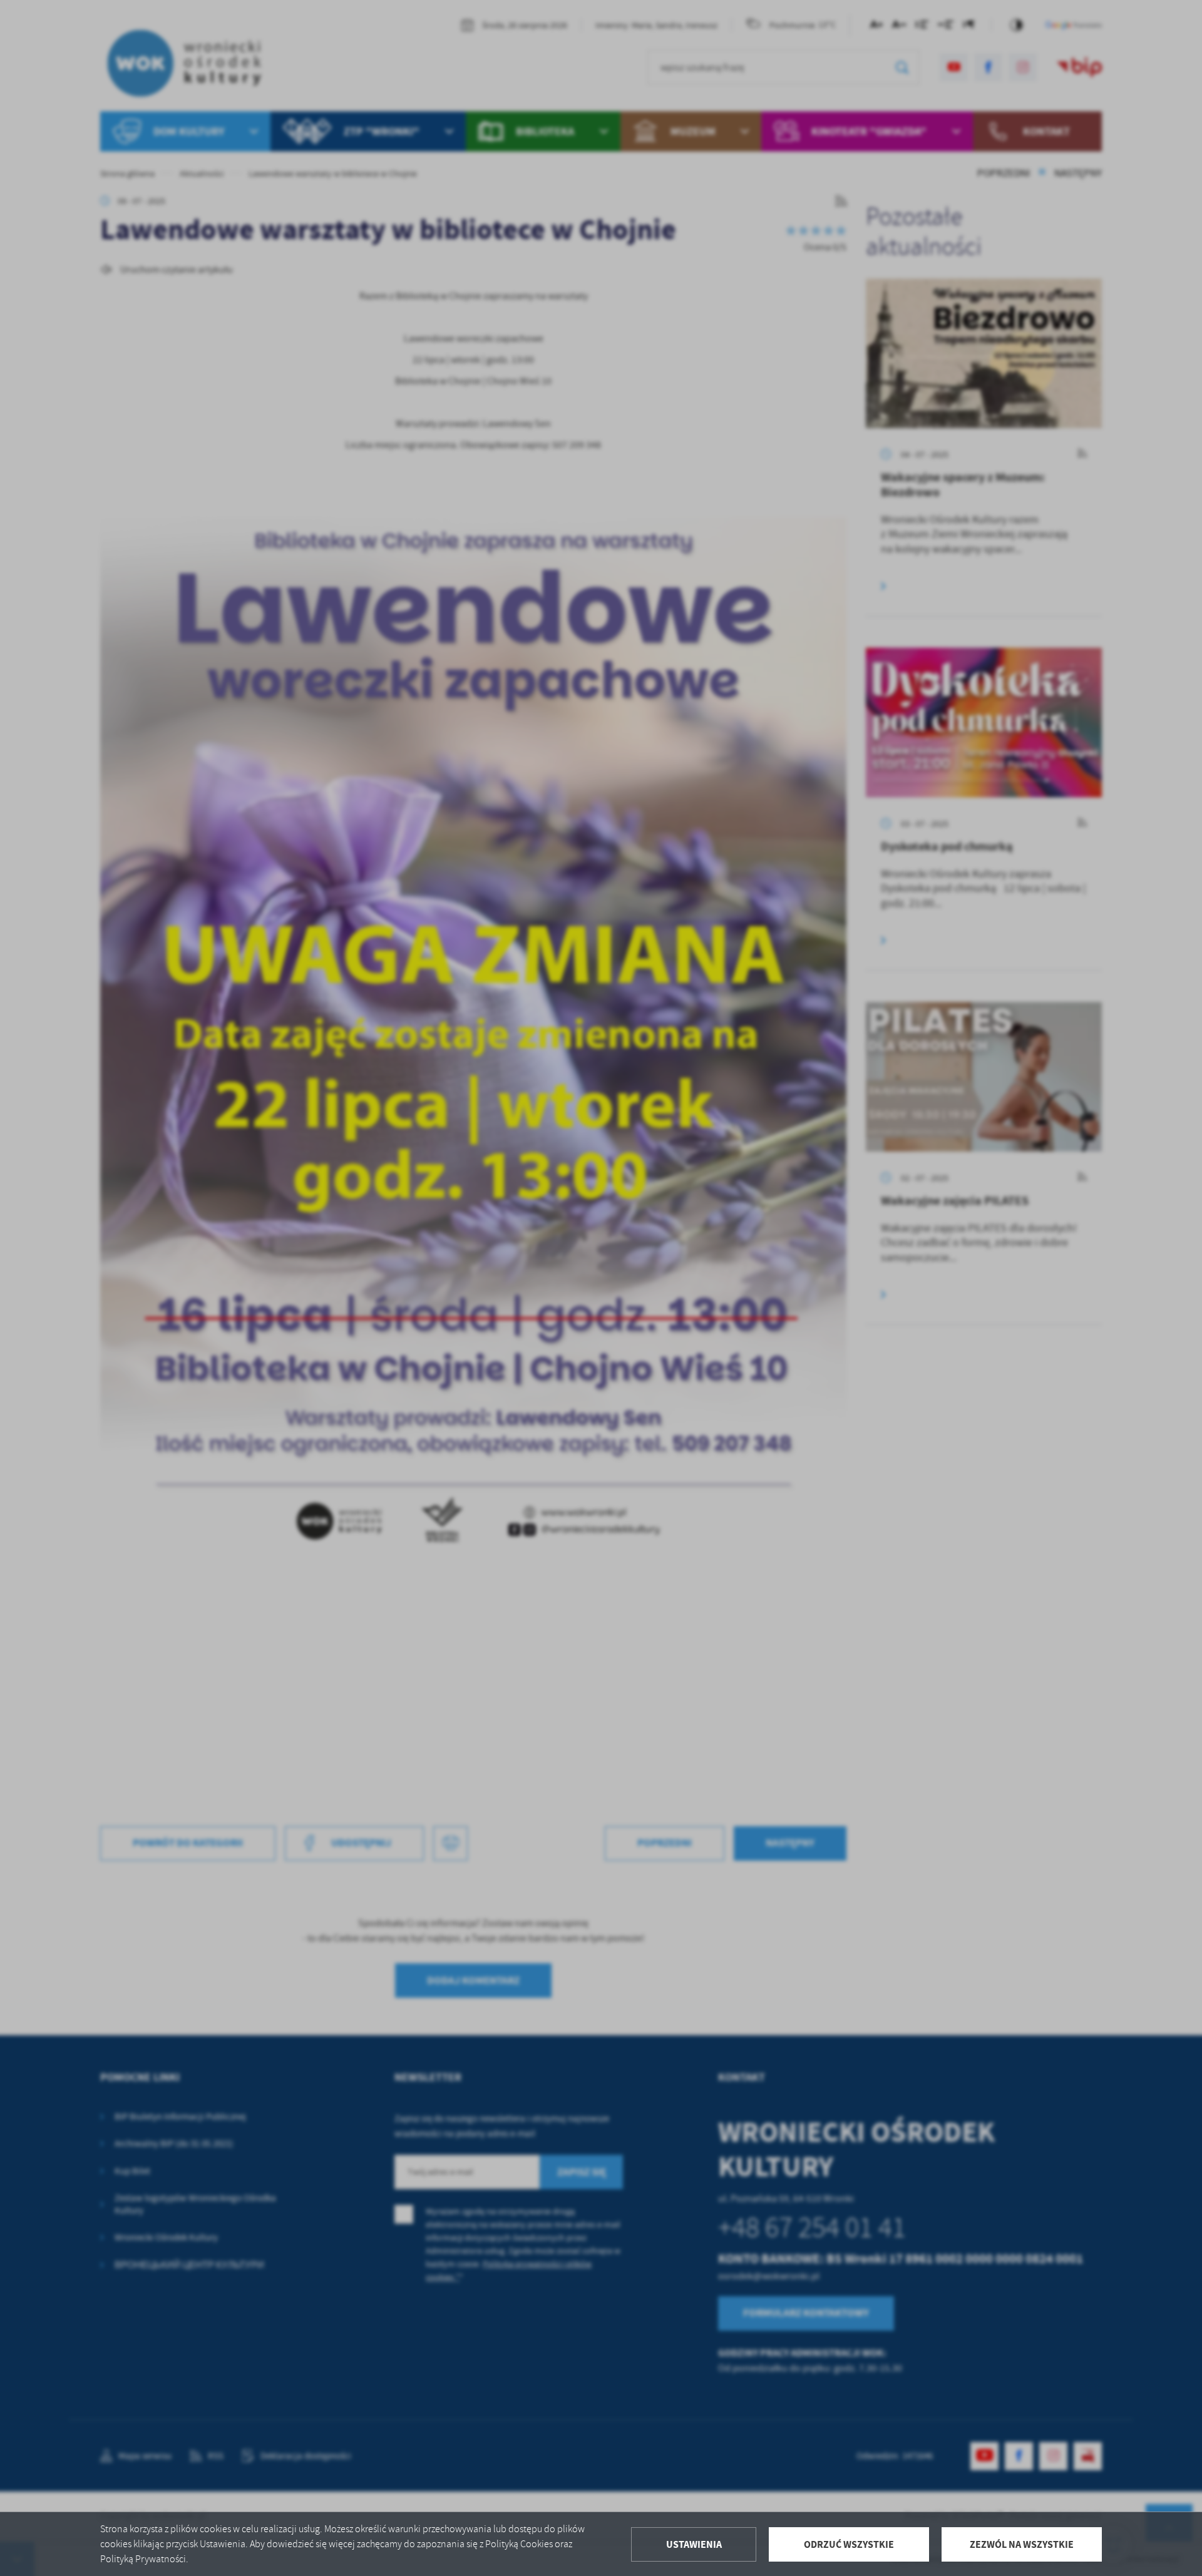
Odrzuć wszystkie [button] (849, 2544)
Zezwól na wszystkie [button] (1022, 2544)
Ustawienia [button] (694, 2544)
